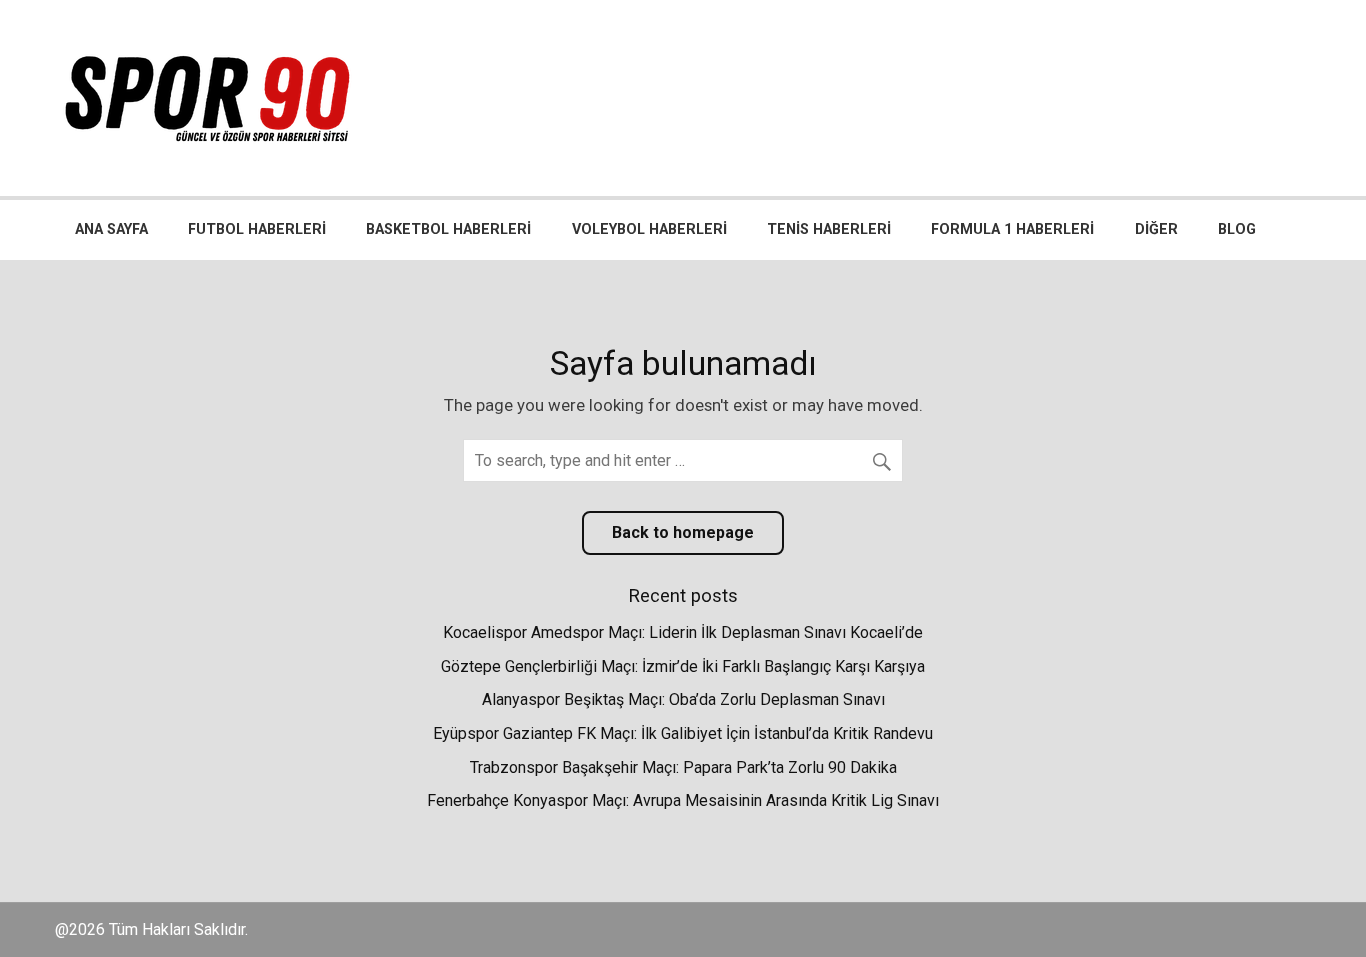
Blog (1237, 229)
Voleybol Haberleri (649, 229)
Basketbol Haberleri (448, 229)
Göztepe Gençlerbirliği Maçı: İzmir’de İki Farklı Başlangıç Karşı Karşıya (683, 666)
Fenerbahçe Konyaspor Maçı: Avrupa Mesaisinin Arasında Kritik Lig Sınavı (683, 800)
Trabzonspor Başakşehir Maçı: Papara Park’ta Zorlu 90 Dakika (683, 767)
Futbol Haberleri (257, 229)
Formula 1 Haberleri (1012, 229)
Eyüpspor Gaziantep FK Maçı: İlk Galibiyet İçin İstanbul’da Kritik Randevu (683, 733)
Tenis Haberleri (829, 229)
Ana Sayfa (111, 229)
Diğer (1156, 229)
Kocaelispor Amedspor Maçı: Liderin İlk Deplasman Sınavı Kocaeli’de (683, 632)
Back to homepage (683, 532)
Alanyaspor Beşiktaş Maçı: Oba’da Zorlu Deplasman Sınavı (683, 699)
